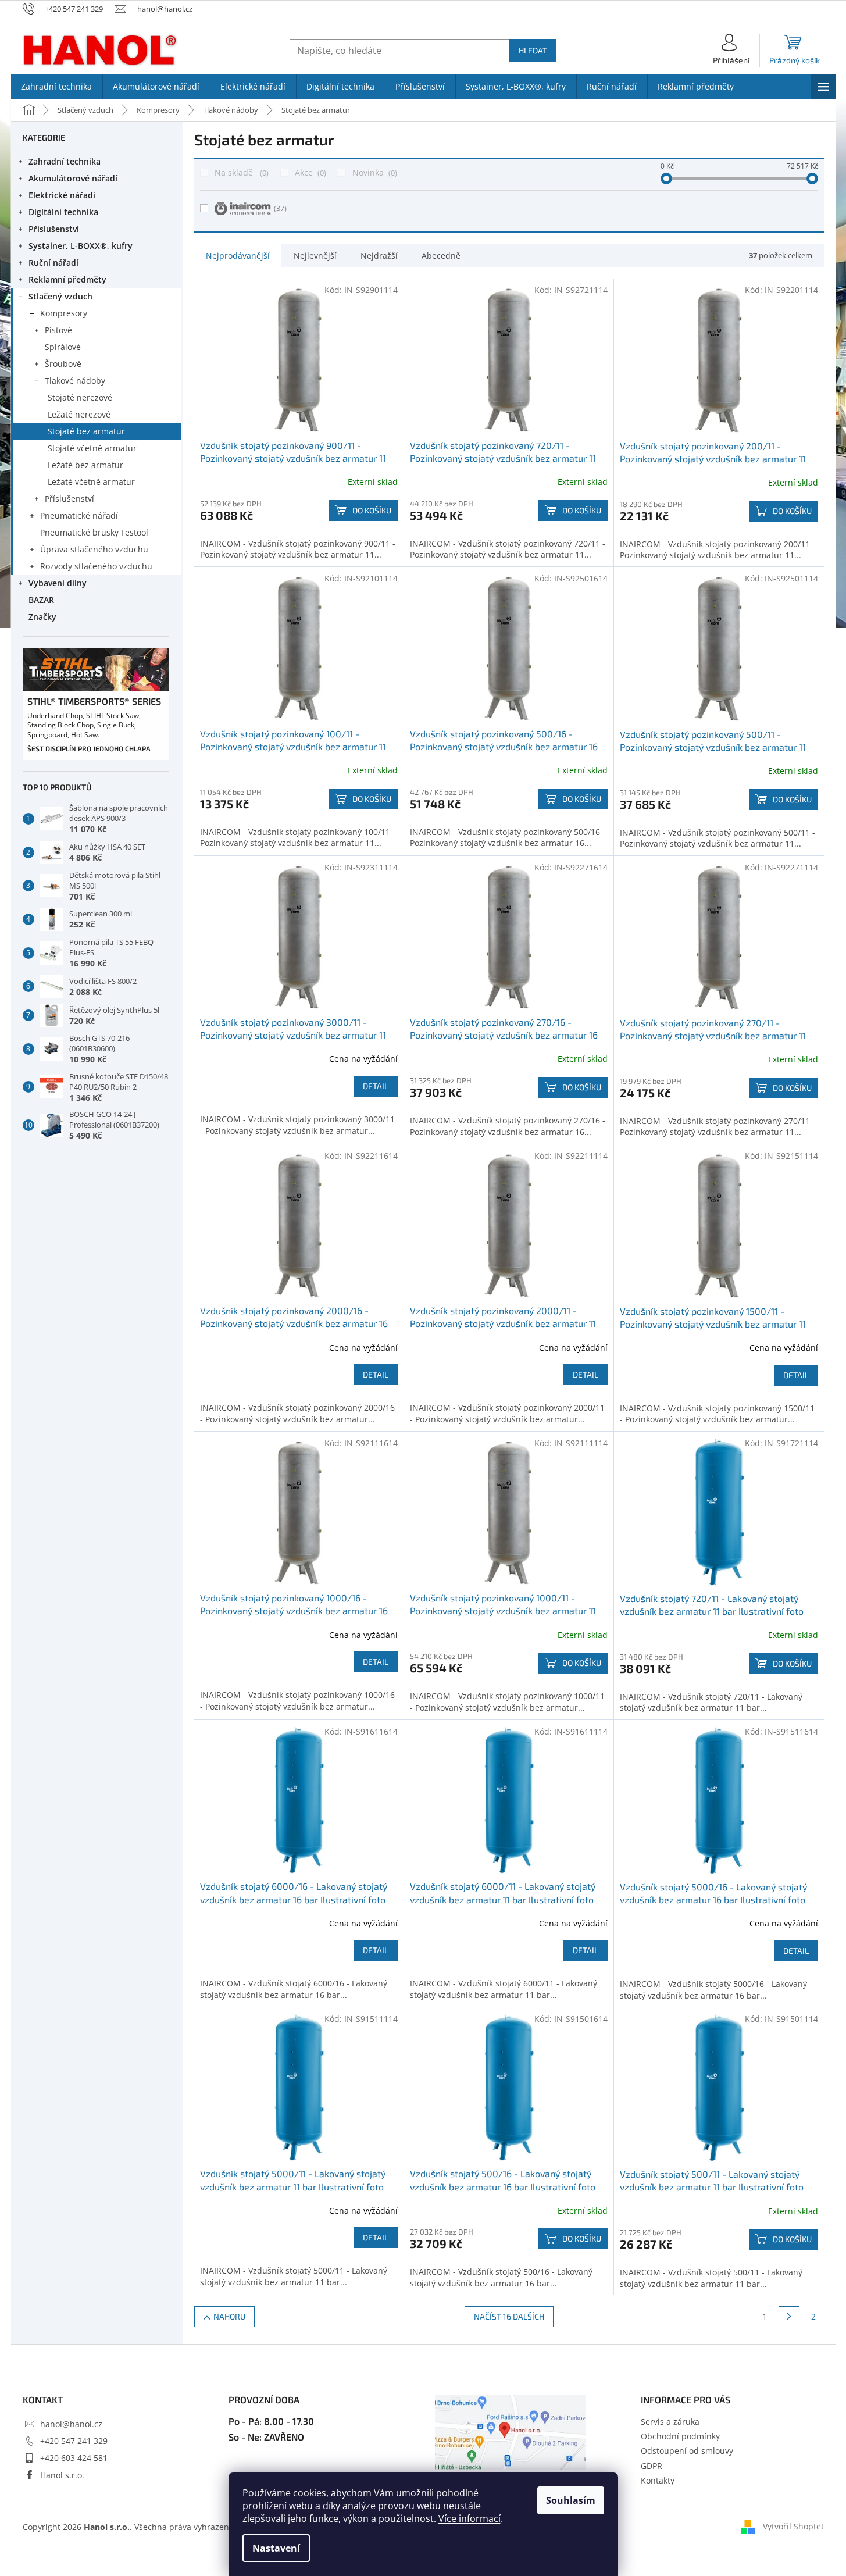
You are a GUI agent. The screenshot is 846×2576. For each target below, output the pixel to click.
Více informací (470, 2518)
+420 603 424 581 (74, 2458)
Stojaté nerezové (80, 397)
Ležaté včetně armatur (91, 482)
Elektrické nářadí (62, 195)
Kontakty (658, 2480)
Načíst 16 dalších (509, 2316)
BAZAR (41, 600)
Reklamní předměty (67, 279)
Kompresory (64, 313)
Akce (309, 172)
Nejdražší (379, 256)
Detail (376, 1086)
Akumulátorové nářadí (73, 178)
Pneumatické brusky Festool (94, 532)
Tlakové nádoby (75, 381)
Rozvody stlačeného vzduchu (96, 566)
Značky (42, 617)
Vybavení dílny (58, 583)
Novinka (374, 172)
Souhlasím (571, 2500)
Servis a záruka (670, 2422)
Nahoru (229, 2316)
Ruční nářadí (53, 263)
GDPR (652, 2466)
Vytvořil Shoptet (793, 2526)
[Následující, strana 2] (789, 2317)
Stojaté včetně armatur (92, 448)
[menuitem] (57, 87)
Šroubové (63, 364)
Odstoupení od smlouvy (687, 2451)
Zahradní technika (65, 161)
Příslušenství (54, 229)
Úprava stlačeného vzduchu (94, 549)
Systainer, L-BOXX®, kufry (81, 246)
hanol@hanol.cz (71, 2424)
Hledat (533, 50)
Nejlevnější (315, 256)
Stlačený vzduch (60, 296)
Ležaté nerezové (79, 414)
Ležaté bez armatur (85, 465)
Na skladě (240, 172)
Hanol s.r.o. (62, 2475)
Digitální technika (63, 212)
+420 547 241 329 (74, 2441)
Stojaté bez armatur (86, 431)
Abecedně (441, 256)
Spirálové (63, 347)
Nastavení (276, 2548)
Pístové (58, 330)
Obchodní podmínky (680, 2436)
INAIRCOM (280, 208)
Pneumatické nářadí (79, 515)
